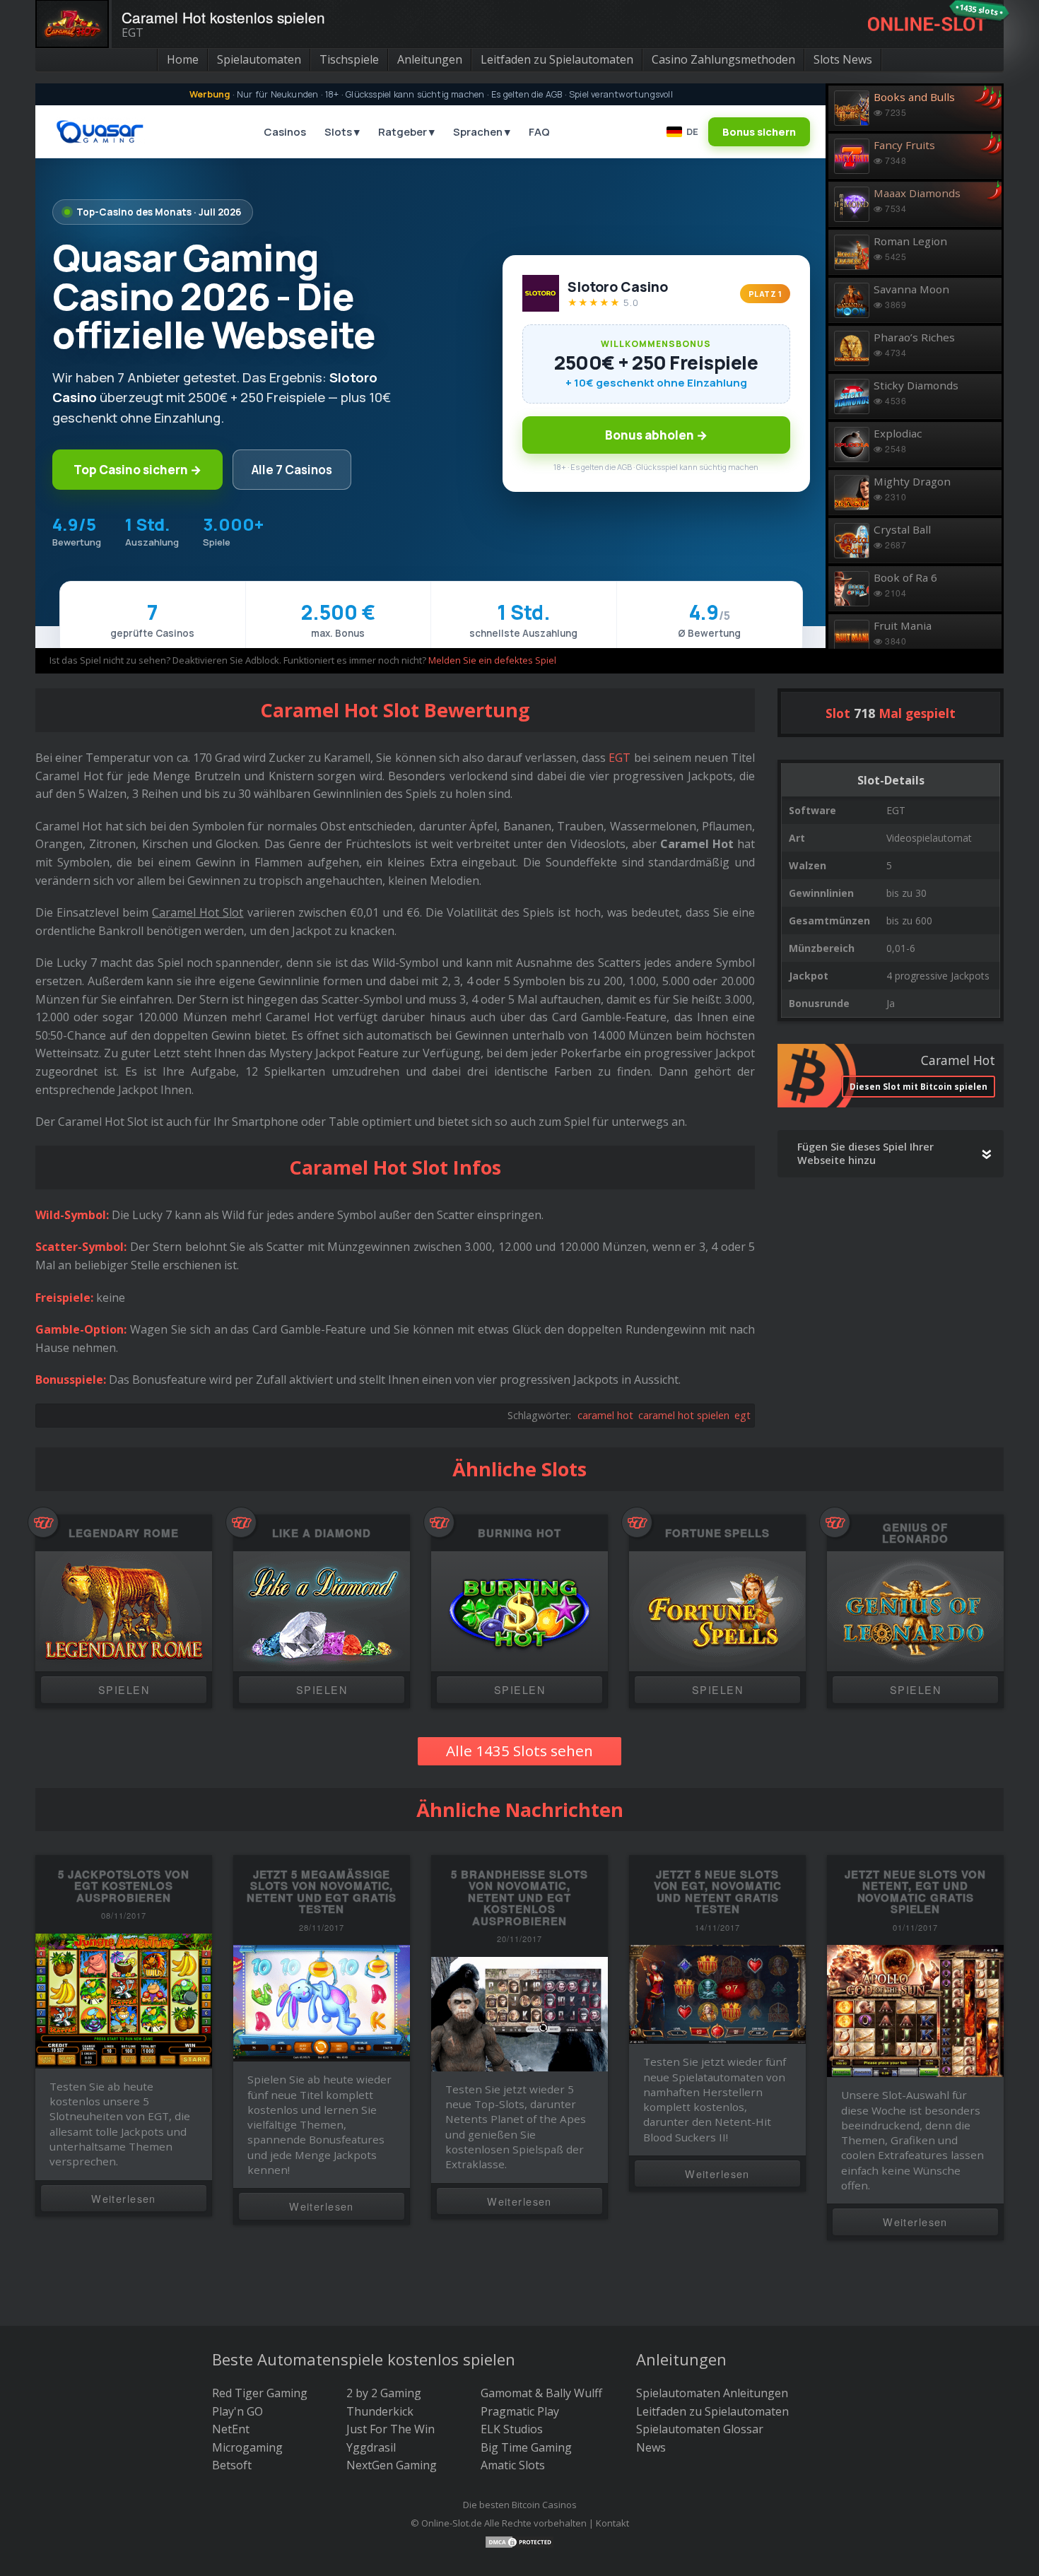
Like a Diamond (321, 1533)
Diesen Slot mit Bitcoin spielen (918, 1087)
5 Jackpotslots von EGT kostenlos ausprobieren (124, 1886)
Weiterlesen (124, 2198)
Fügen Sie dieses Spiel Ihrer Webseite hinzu (865, 1153)
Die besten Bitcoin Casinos (520, 2505)
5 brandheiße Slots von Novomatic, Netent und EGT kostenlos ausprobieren (519, 1898)
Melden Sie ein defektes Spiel (492, 660)
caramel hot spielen (684, 1415)
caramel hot (605, 1415)
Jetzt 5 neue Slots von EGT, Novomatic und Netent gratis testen (718, 1892)
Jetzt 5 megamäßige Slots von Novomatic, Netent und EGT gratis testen (322, 1892)
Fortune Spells (717, 1533)
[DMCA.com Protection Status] (519, 2541)
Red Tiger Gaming (260, 2393)
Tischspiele (349, 59)
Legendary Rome (124, 1533)
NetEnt (231, 2429)
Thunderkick (380, 2411)
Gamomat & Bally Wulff (541, 2393)
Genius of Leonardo (916, 1533)
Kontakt (612, 2523)
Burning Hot (519, 1533)
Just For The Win (391, 2429)
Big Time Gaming (526, 2447)
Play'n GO (237, 2411)
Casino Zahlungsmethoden (723, 59)
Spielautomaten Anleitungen (712, 2393)
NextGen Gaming (392, 2465)
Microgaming (247, 2447)
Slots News (843, 59)
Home (183, 59)
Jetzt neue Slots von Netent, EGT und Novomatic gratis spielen (915, 1892)
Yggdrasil (371, 2447)
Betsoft (232, 2465)
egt (742, 1415)
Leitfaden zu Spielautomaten (557, 59)
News (651, 2447)
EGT (620, 758)
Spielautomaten (259, 59)
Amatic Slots (513, 2465)
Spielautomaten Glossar (700, 2429)
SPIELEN (124, 1689)
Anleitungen (430, 59)
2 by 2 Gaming (384, 2393)
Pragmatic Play (520, 2411)
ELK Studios (512, 2429)
